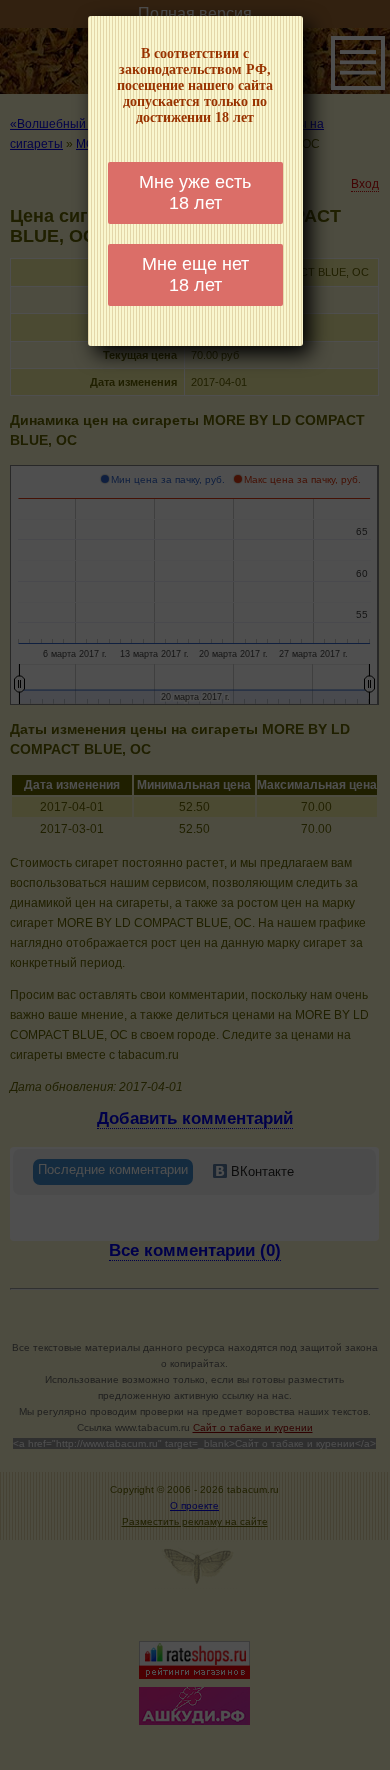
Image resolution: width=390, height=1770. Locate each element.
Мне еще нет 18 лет (195, 274)
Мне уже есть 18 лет (195, 192)
